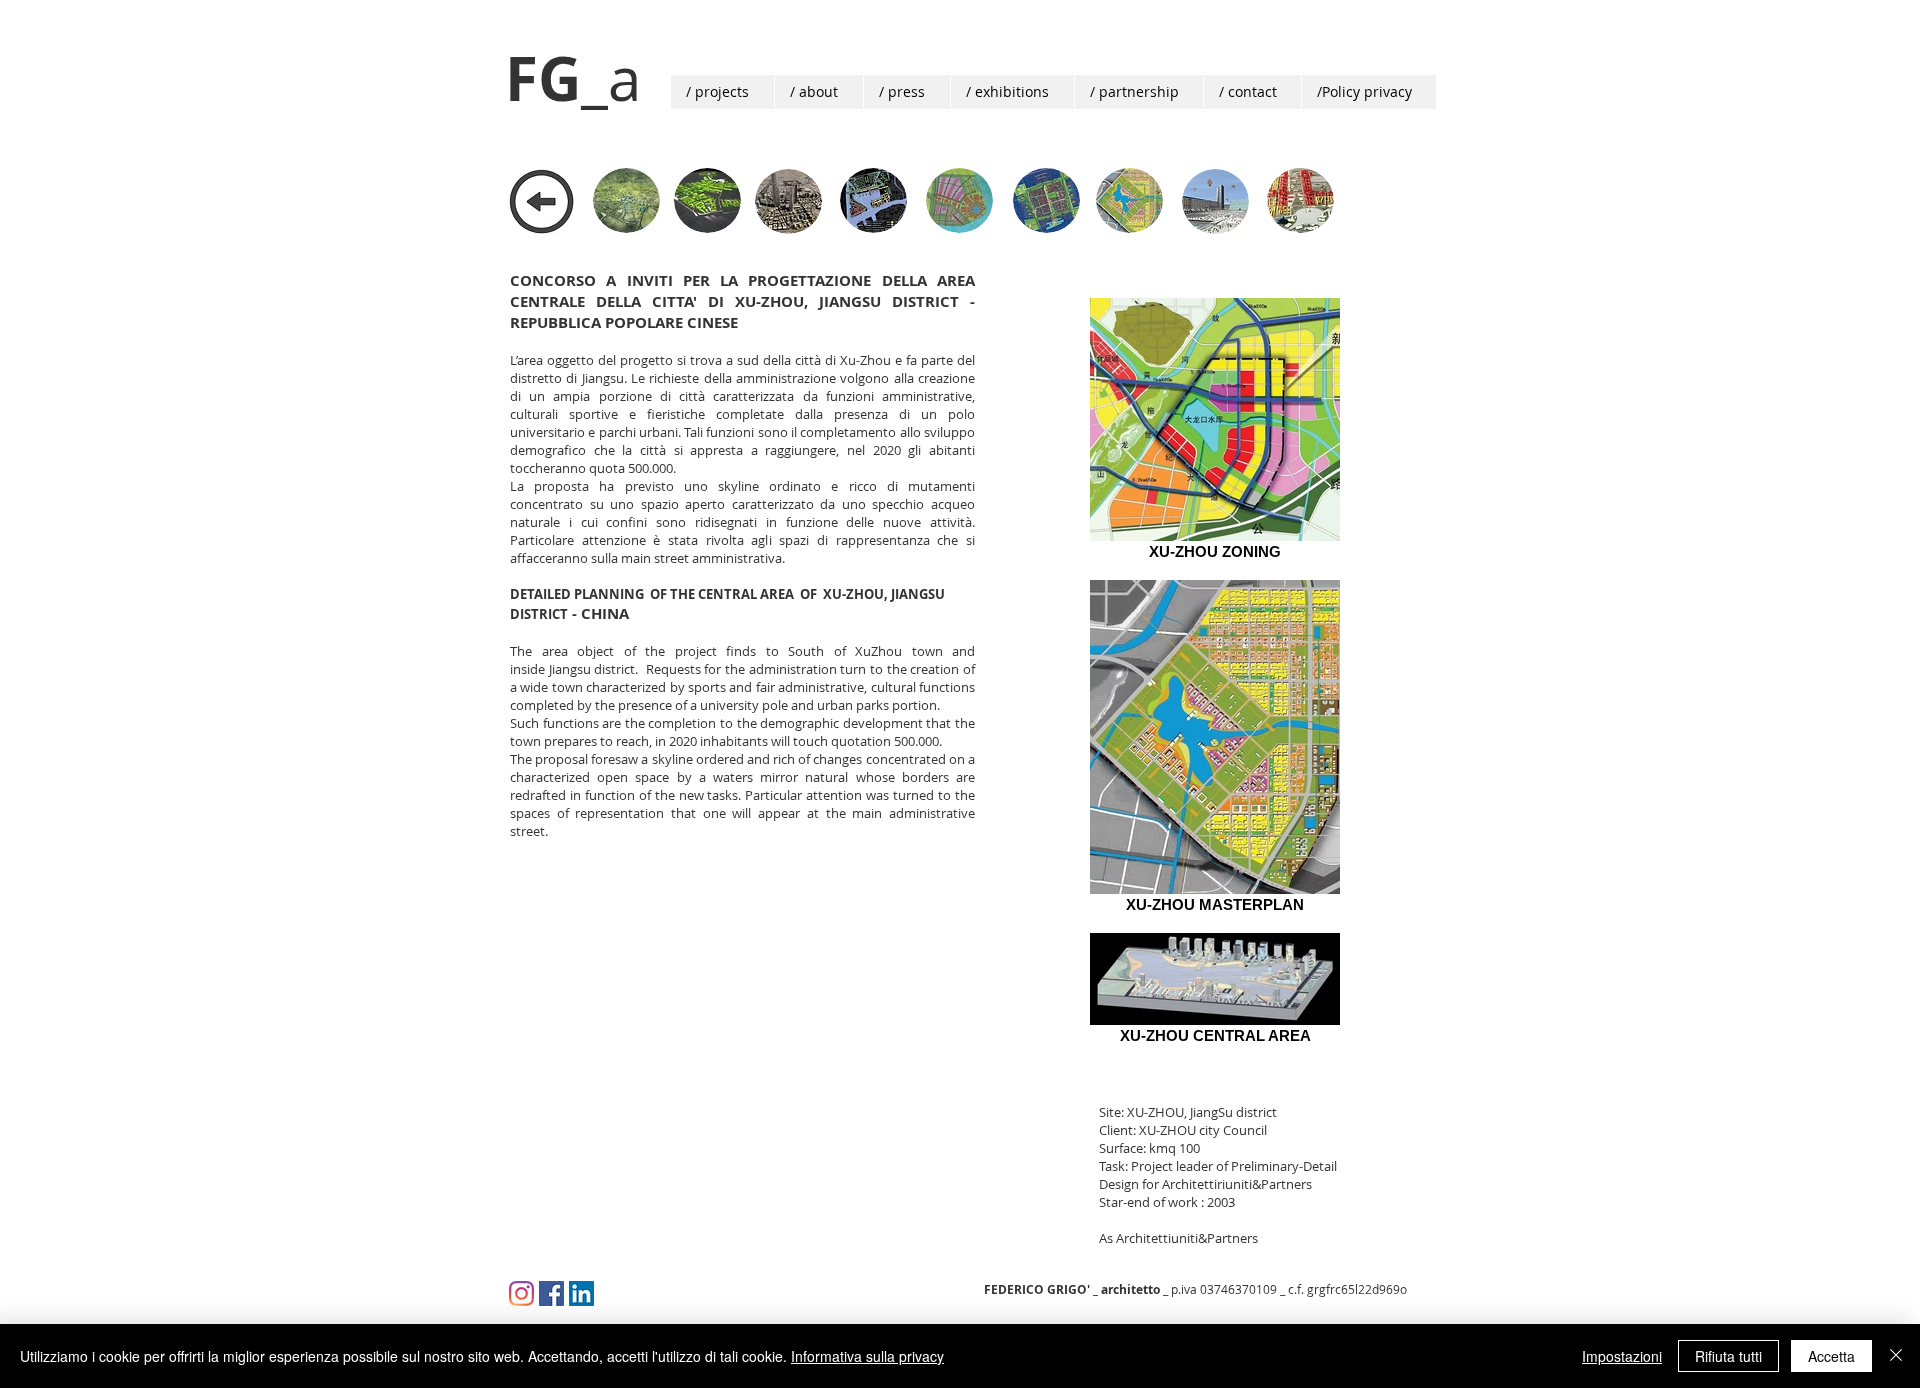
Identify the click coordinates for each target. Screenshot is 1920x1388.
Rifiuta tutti (1728, 1356)
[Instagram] (521, 1293)
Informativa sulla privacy (867, 1356)
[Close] (1896, 1356)
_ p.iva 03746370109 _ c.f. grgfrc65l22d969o (1195, 1289)
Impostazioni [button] (1622, 1356)
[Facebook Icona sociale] (551, 1293)
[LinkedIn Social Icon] (581, 1293)
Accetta (1831, 1356)
